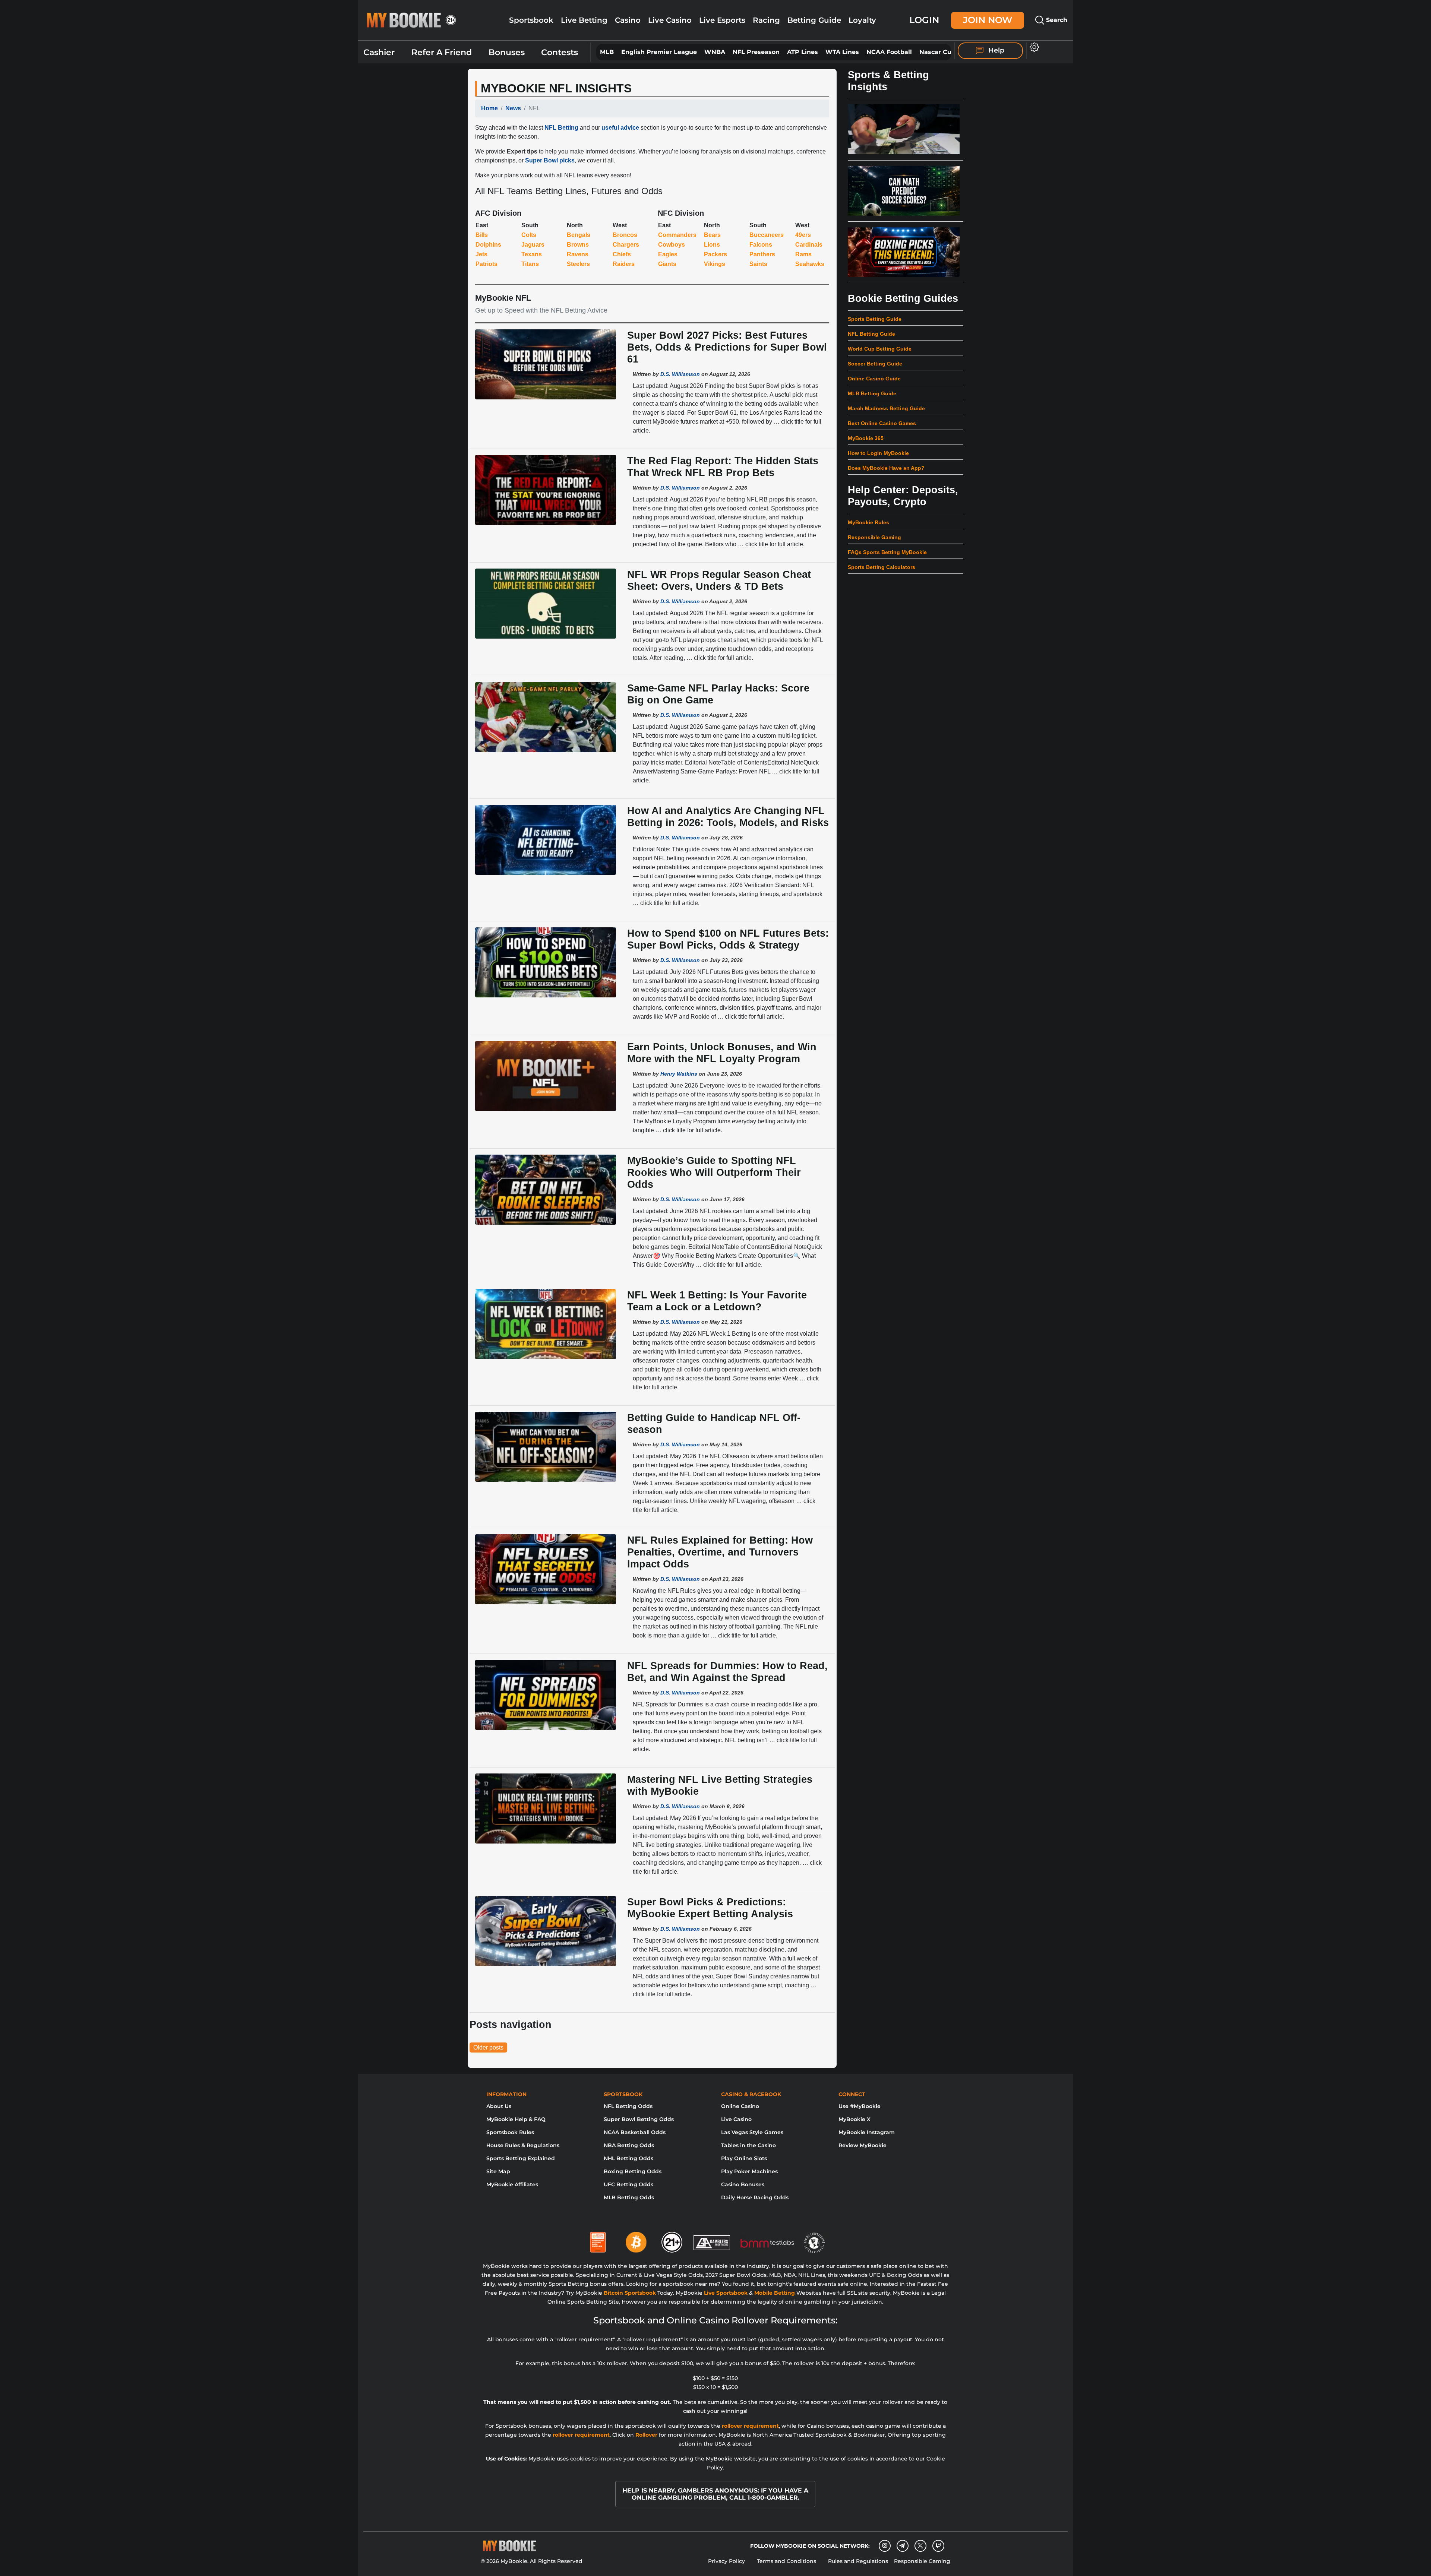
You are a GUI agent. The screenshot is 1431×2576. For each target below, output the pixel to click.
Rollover (646, 2435)
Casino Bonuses (743, 2184)
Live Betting (584, 20)
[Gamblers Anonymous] (712, 2239)
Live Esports (722, 20)
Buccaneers (767, 235)
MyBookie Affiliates (512, 2184)
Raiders (624, 264)
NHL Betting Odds (628, 2158)
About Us (499, 2106)
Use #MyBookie (860, 2106)
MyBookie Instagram (867, 2132)
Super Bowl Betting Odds (639, 2119)
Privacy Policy (726, 2561)
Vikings (715, 264)
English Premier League (659, 52)
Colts (529, 235)
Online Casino (740, 2106)
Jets (481, 254)
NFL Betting (561, 128)
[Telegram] (902, 2546)
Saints (758, 264)
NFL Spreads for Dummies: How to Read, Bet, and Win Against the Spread (727, 1672)
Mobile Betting (775, 2293)
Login (924, 20)
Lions (712, 245)
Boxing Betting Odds (633, 2171)
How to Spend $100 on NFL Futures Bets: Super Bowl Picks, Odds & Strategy (728, 939)
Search (1056, 20)
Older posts (488, 2047)
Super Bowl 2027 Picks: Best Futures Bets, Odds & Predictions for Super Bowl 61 (727, 347)
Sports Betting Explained (521, 2158)
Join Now (988, 20)
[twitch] (938, 2546)
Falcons (761, 245)
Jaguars (533, 245)
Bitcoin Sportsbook (630, 2293)
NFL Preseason (756, 52)
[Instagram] (885, 2546)
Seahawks (810, 264)
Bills (482, 235)
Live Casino (670, 20)
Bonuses (507, 52)
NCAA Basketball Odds (635, 2132)
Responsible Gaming (922, 2561)
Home (489, 108)
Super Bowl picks (550, 160)
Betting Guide (814, 20)
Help (995, 50)
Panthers (762, 254)
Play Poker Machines (749, 2171)
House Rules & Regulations (523, 2145)
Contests (560, 52)
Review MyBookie (863, 2145)
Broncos (625, 235)
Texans (532, 254)
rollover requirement (750, 2426)
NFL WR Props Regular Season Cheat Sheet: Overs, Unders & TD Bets (719, 580)
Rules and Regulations (858, 2561)
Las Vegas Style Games (752, 2132)
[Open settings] (1033, 47)
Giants (667, 264)
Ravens (578, 254)
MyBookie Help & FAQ (516, 2119)
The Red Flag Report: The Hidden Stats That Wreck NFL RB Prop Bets (723, 467)
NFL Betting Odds (628, 2106)
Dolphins (488, 245)
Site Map (498, 2171)
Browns (578, 245)
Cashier (379, 52)
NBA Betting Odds (629, 2145)
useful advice (620, 128)
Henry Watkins (679, 1074)
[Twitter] (920, 2546)
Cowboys (672, 245)
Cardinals (809, 245)
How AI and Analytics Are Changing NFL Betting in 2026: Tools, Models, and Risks (728, 817)
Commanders (677, 235)
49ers (803, 235)
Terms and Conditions (786, 2561)
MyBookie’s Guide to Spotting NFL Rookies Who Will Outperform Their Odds (714, 1172)
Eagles (668, 254)
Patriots (487, 264)
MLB (607, 52)
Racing (766, 20)
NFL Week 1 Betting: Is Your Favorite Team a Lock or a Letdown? (717, 1301)
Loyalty (862, 20)
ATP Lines (803, 52)
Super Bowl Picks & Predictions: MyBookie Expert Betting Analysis (710, 1908)
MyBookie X (855, 2119)
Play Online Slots (744, 2158)
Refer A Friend (442, 52)
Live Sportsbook (726, 2293)
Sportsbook (531, 20)
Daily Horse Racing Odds (755, 2197)
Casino (628, 20)
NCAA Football (889, 52)
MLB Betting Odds (629, 2197)
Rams (803, 254)
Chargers (626, 245)
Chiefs (622, 254)
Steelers (578, 264)
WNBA (715, 52)
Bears (712, 235)
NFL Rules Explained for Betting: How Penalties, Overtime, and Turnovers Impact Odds (720, 1552)
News (513, 108)
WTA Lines (842, 52)
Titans (530, 264)
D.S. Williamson (680, 374)
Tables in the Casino (748, 2145)
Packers (715, 254)
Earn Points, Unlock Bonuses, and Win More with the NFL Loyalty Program (722, 1053)
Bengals (579, 235)
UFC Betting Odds (628, 2184)
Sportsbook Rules (510, 2132)
